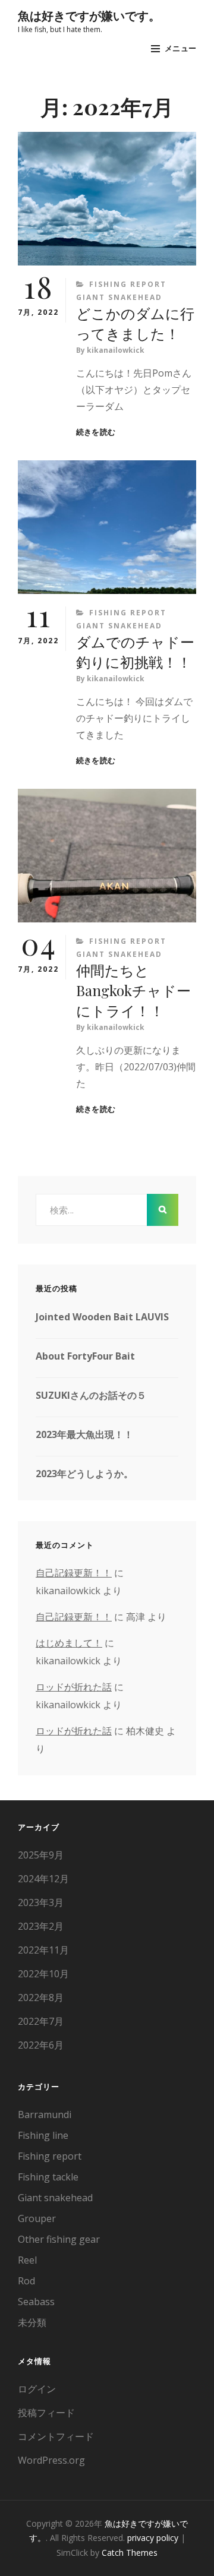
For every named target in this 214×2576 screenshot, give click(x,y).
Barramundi (45, 2114)
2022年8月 (41, 1997)
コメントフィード (56, 2436)
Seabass (36, 2302)
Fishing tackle (48, 2177)
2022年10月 (43, 1974)
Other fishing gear (59, 2239)
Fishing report (128, 284)
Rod (26, 2281)
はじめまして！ (69, 1643)
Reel (27, 2260)
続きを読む (96, 432)
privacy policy (153, 2538)
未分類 (32, 2322)
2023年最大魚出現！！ (84, 1434)
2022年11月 (43, 1950)
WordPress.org (51, 2460)
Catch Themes (130, 2553)
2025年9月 (41, 1855)
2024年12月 (43, 1879)
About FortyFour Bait (85, 1356)
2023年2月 (41, 1926)
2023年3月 (41, 1902)
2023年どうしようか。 (84, 1474)
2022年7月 (41, 2021)
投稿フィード (46, 2413)
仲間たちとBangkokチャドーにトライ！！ (133, 990)
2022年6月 (41, 2045)
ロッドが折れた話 (74, 1687)
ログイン (37, 2389)
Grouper (37, 2218)
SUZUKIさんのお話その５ (91, 1395)
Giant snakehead (119, 297)
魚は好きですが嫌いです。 (89, 15)
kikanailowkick (116, 350)
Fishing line (43, 2135)
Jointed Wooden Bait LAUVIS (102, 1317)
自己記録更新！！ (74, 1573)
